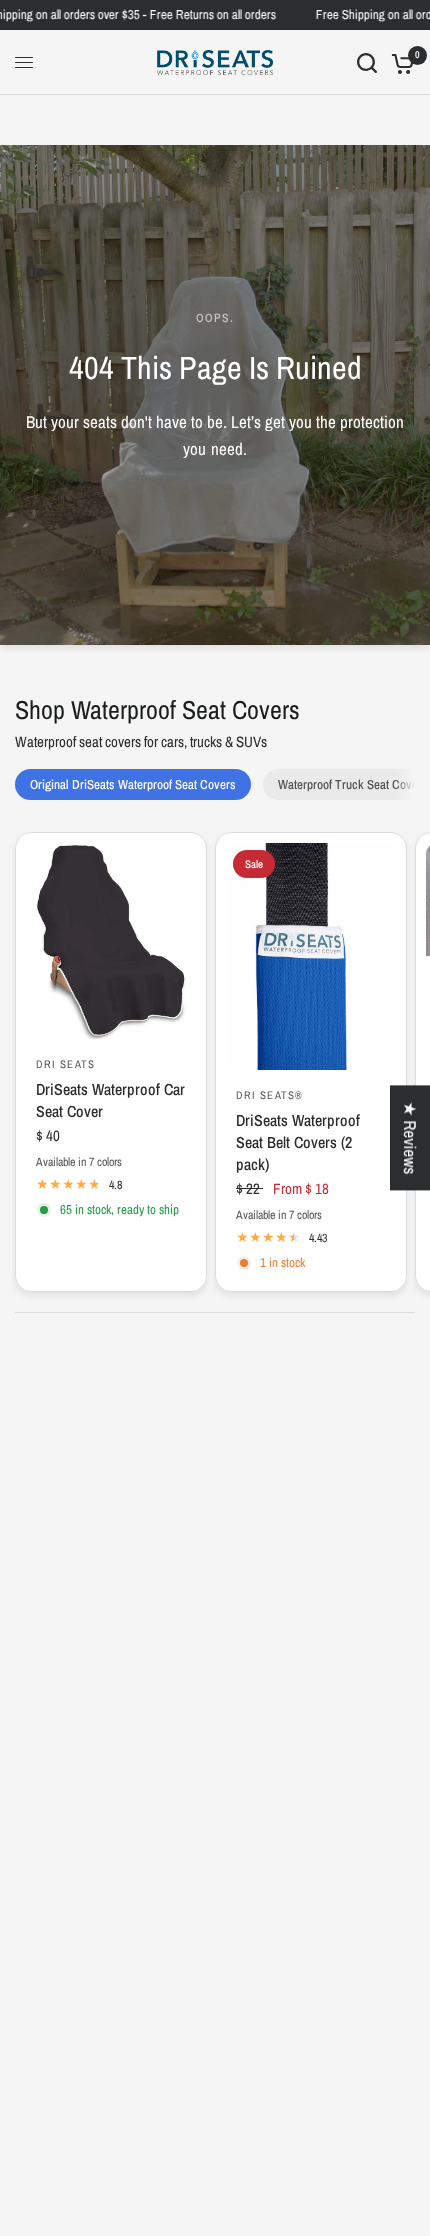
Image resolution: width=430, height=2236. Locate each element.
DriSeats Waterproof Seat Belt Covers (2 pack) (298, 1142)
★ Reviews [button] (410, 1137)
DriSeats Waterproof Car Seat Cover (110, 1100)
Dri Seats (65, 1064)
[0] (399, 62)
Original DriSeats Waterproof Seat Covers (133, 784)
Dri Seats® (269, 1095)
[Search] (367, 62)
